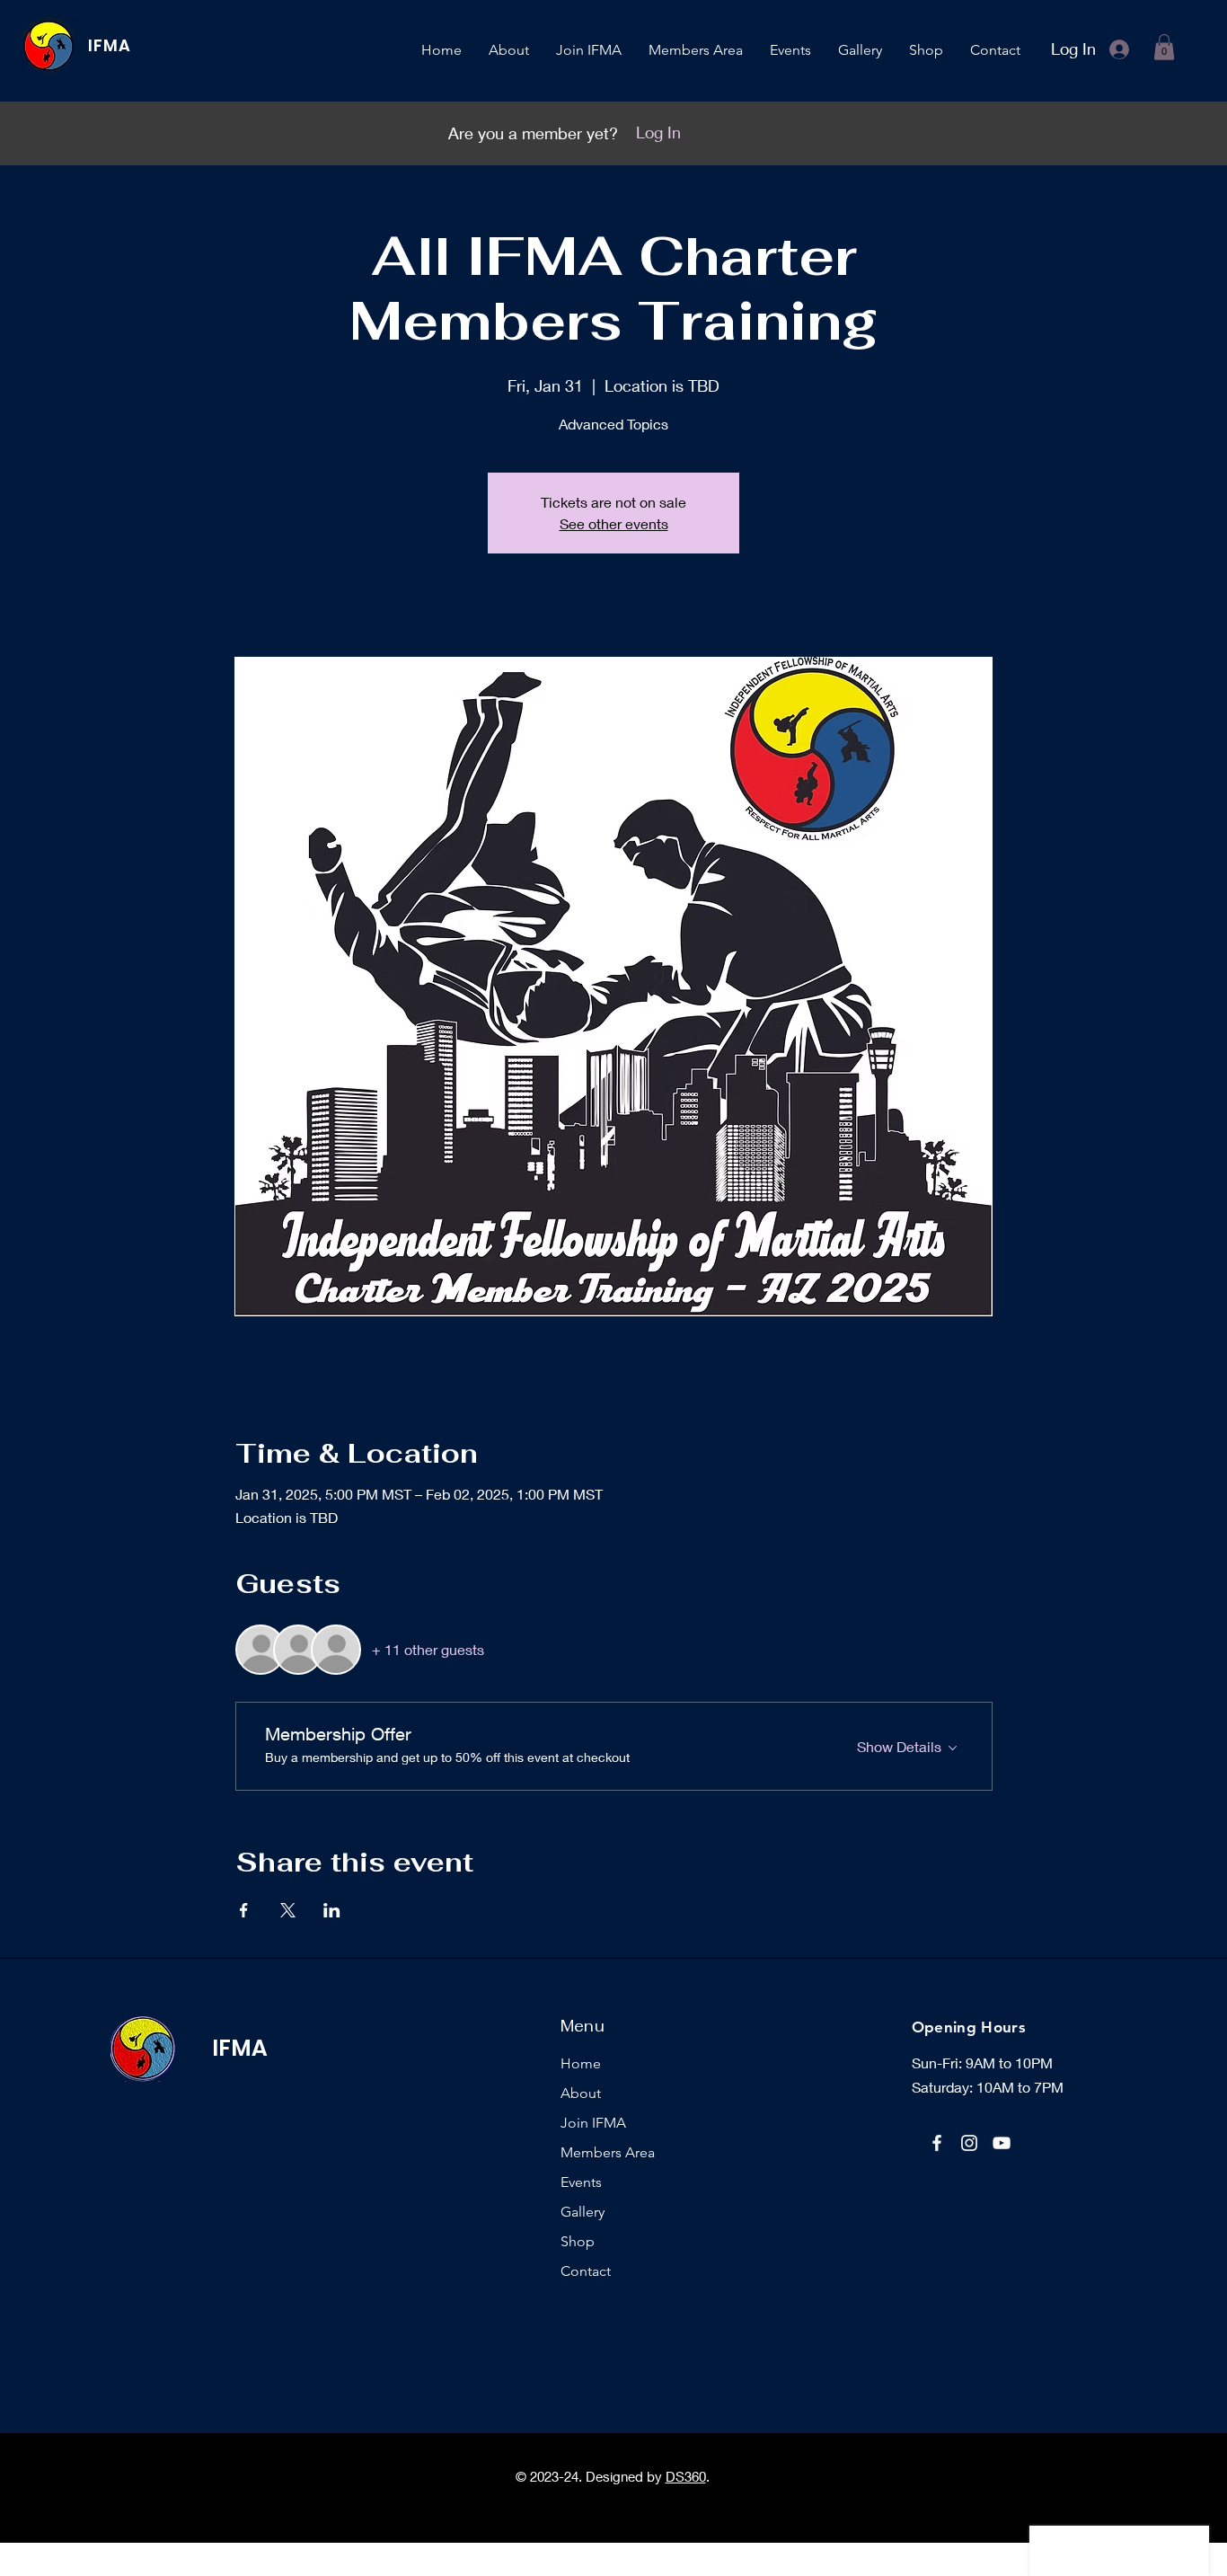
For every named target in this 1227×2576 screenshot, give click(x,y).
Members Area (608, 2152)
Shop (578, 2241)
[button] (1164, 47)
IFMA (110, 45)
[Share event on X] (288, 1910)
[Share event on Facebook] (244, 1910)
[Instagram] (969, 2143)
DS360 (686, 2476)
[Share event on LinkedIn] (332, 1910)
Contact (586, 2271)
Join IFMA (593, 2123)
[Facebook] (937, 2143)
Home (581, 2063)
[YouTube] (1002, 2143)
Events (581, 2182)
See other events (614, 523)
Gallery (583, 2212)
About (581, 2093)
